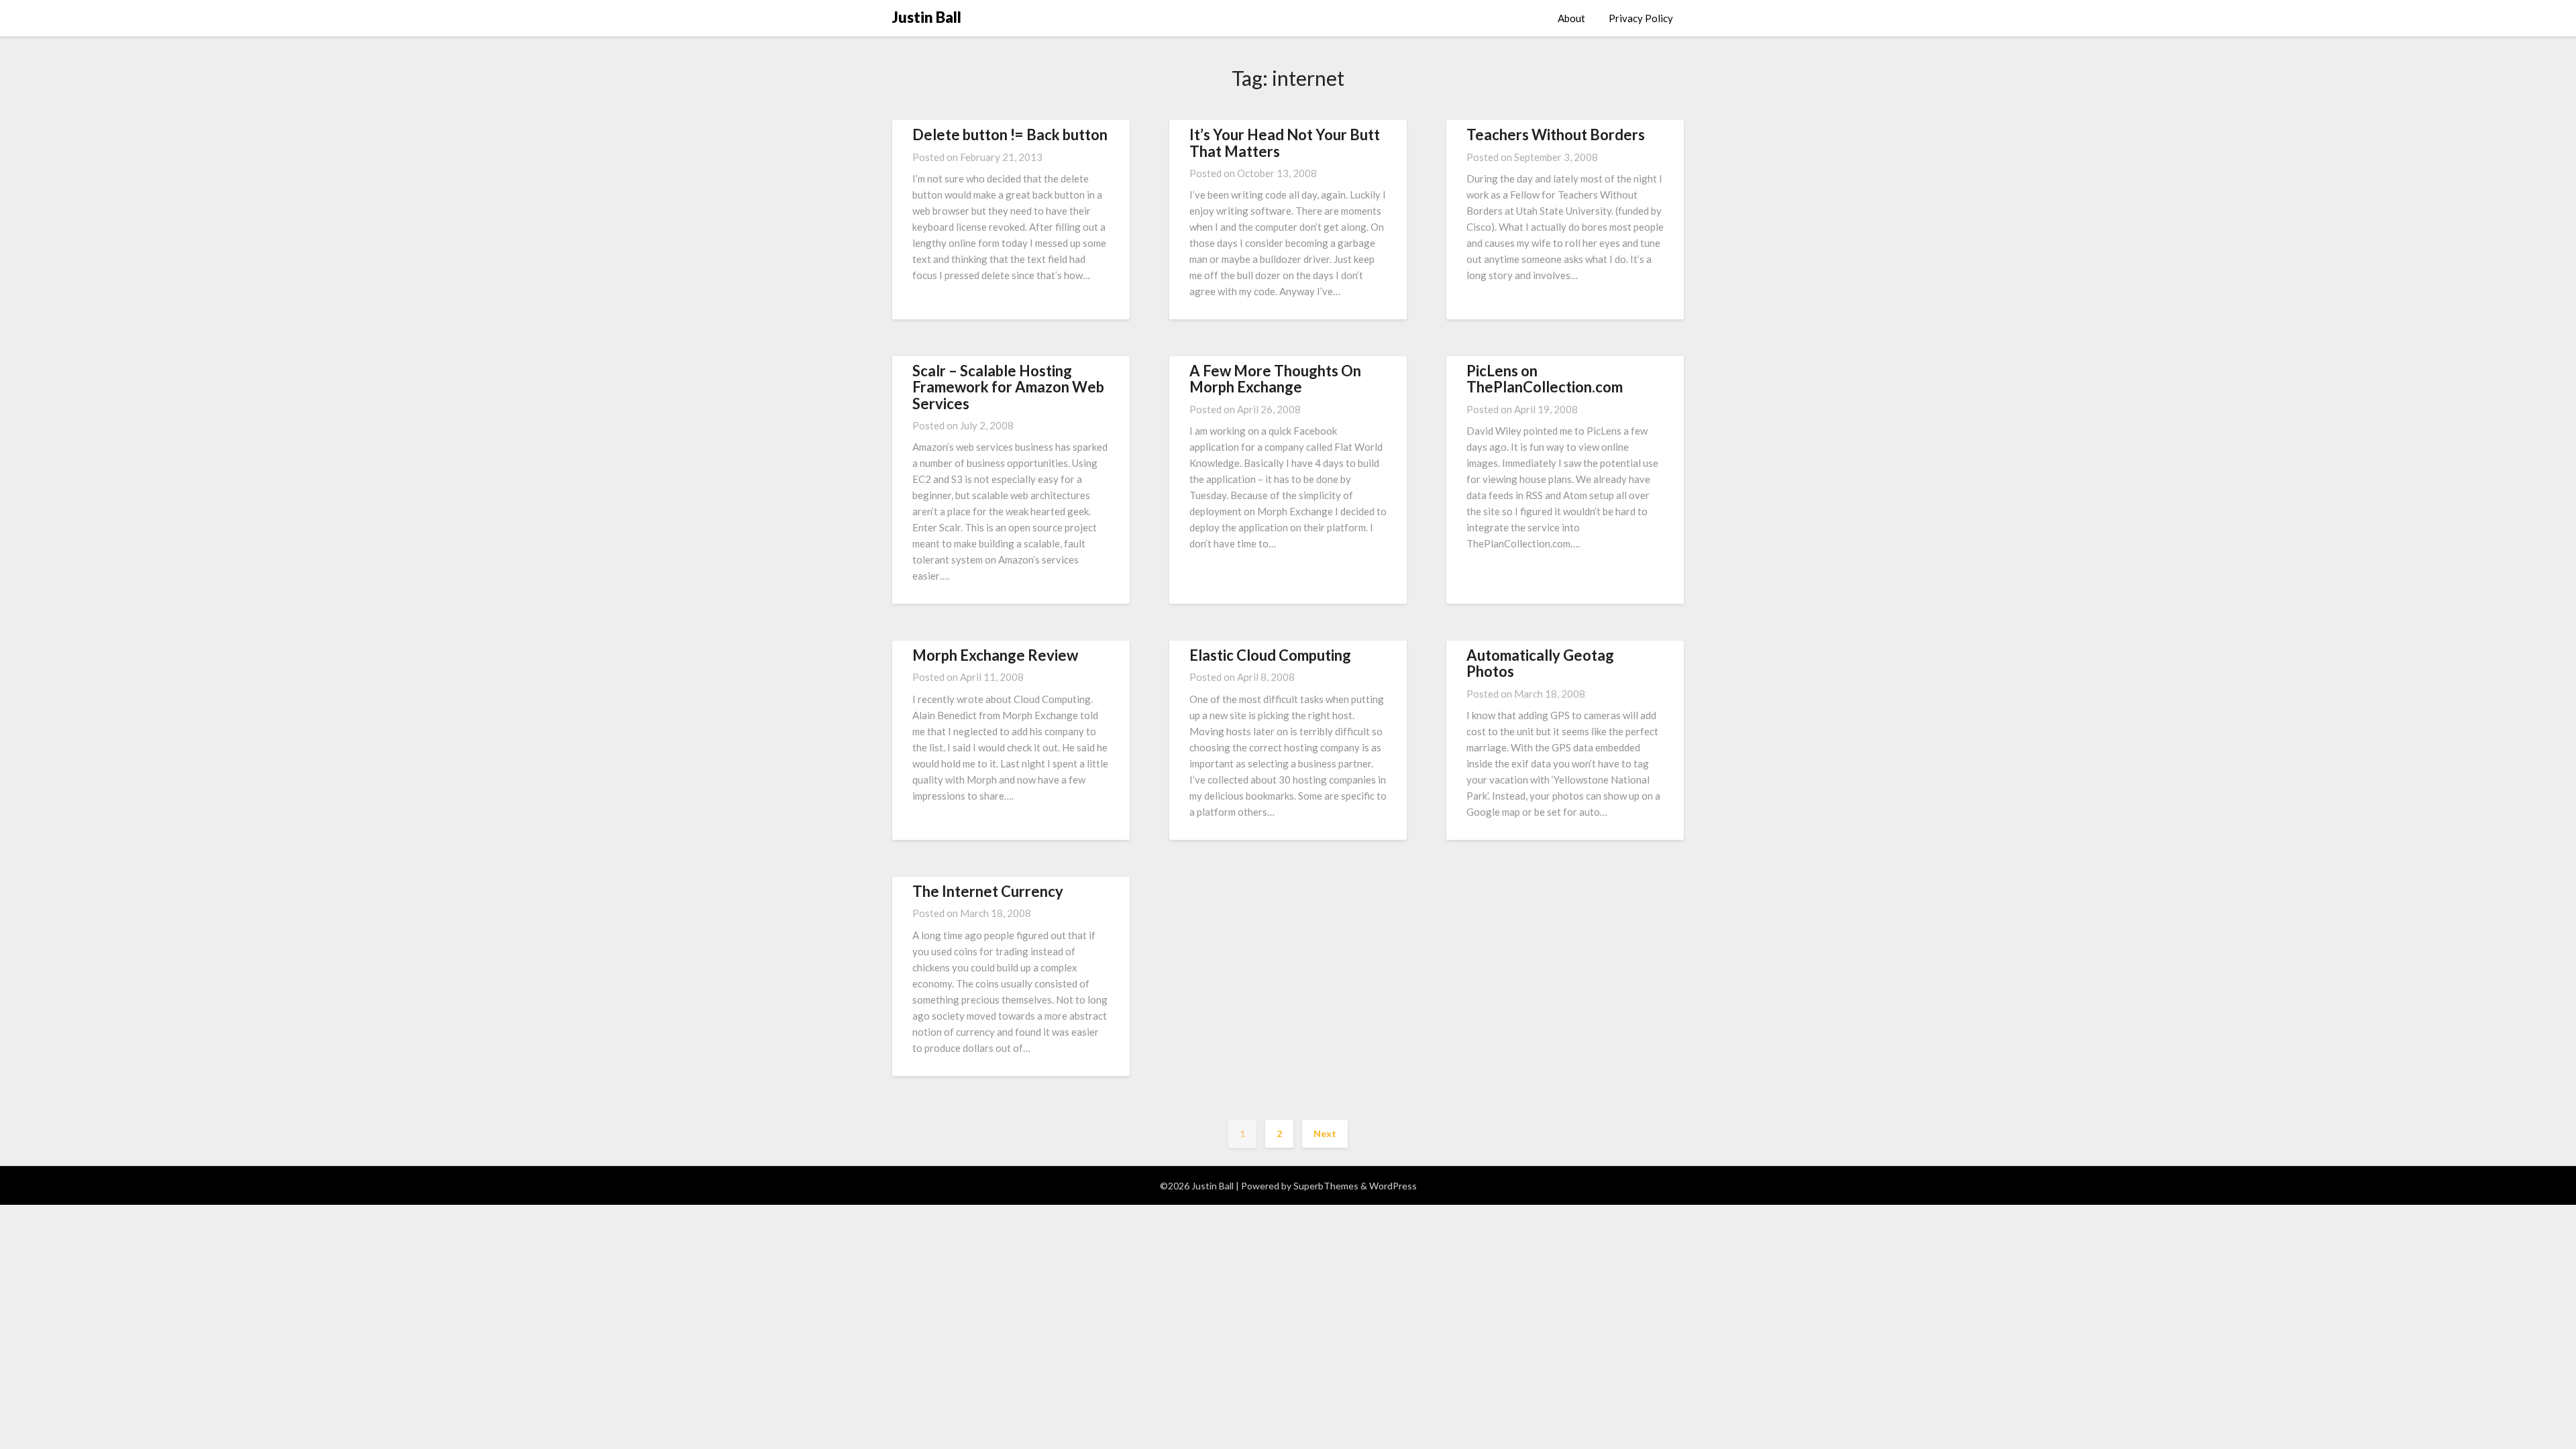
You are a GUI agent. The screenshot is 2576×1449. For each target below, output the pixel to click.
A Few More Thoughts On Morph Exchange (1275, 379)
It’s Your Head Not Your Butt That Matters (1285, 143)
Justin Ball (927, 17)
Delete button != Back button (1010, 135)
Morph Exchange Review (995, 655)
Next (1325, 1133)
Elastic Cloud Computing (1270, 655)
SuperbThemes (1326, 1186)
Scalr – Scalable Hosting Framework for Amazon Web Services (1008, 387)
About (1571, 18)
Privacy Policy (1641, 18)
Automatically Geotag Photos (1540, 663)
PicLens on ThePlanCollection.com (1545, 379)
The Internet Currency (988, 891)
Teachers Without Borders (1556, 135)
